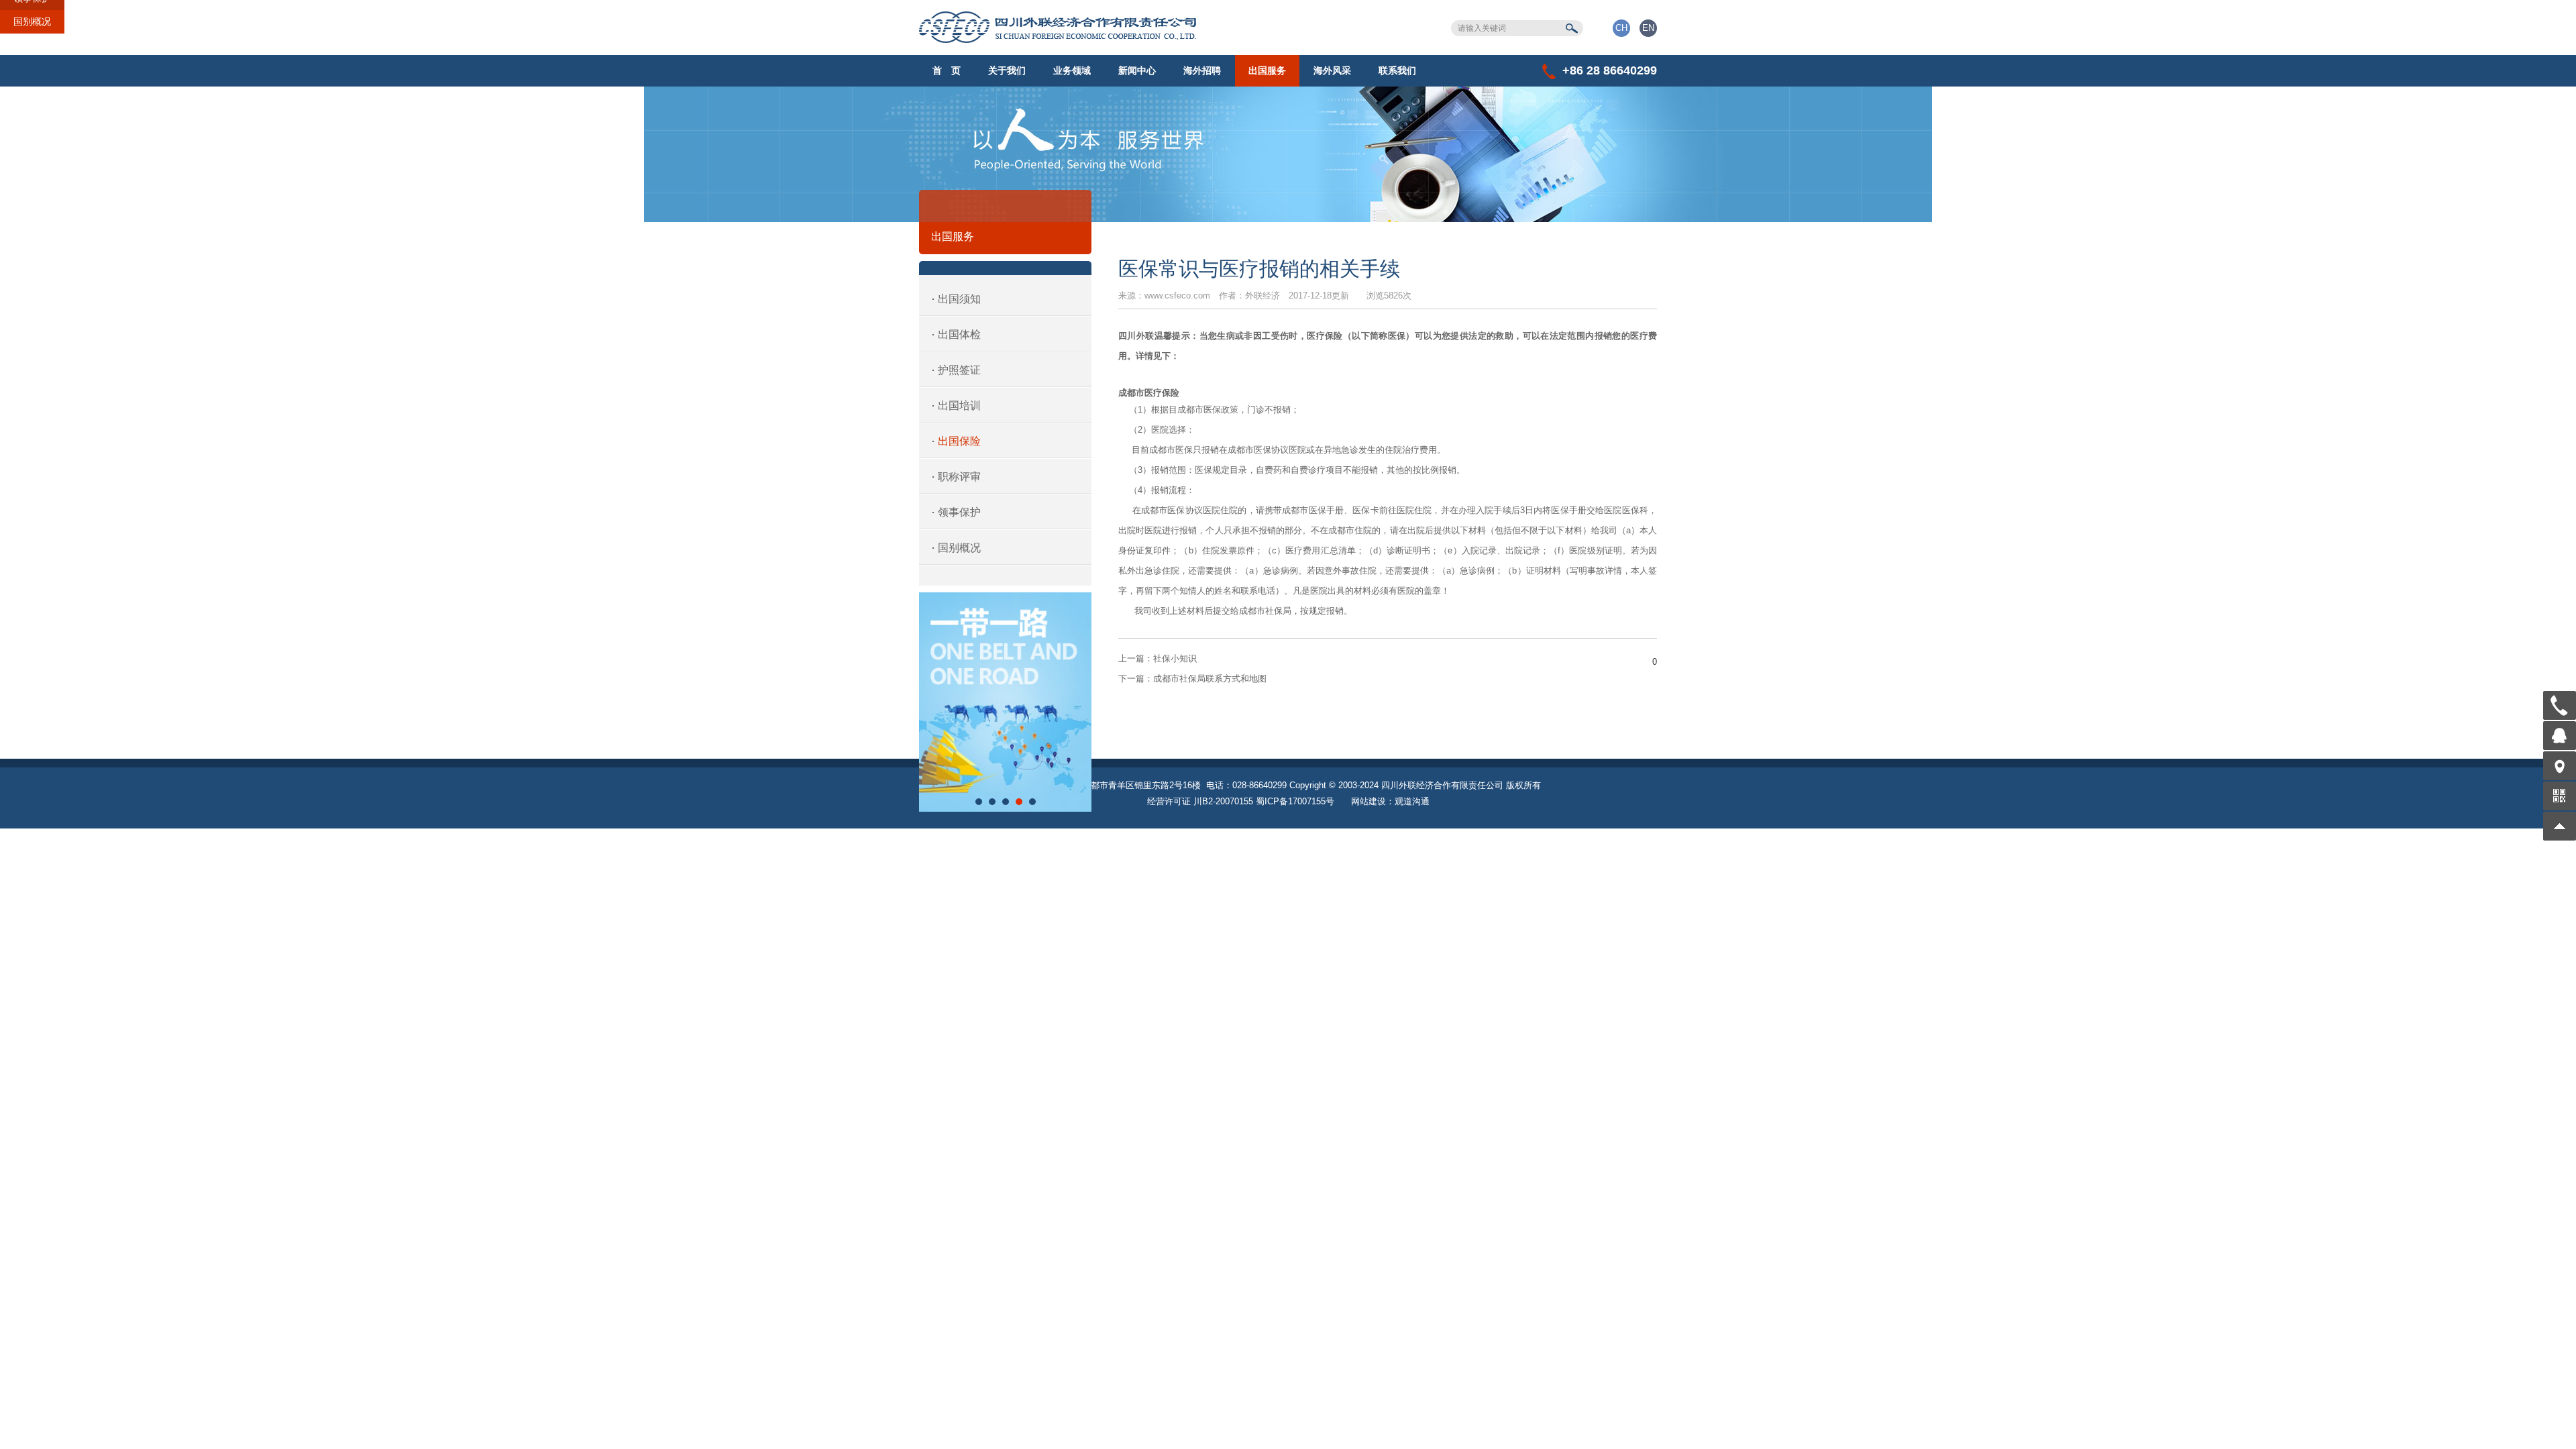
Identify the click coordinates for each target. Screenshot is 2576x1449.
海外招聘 (1202, 70)
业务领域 (1072, 70)
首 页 (947, 70)
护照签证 (959, 370)
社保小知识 (1158, 658)
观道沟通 (1412, 801)
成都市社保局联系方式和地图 (1192, 679)
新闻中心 (1137, 70)
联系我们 (1397, 70)
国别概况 (32, 21)
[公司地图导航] (2560, 766)
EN (1648, 28)
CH (1621, 28)
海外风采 (1332, 70)
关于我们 (1007, 70)
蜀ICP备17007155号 (1295, 801)
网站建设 (1368, 801)
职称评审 (959, 477)
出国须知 (959, 299)
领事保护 (959, 512)
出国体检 (959, 334)
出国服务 (1267, 70)
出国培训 (959, 406)
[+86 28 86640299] (2560, 705)
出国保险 (959, 441)
